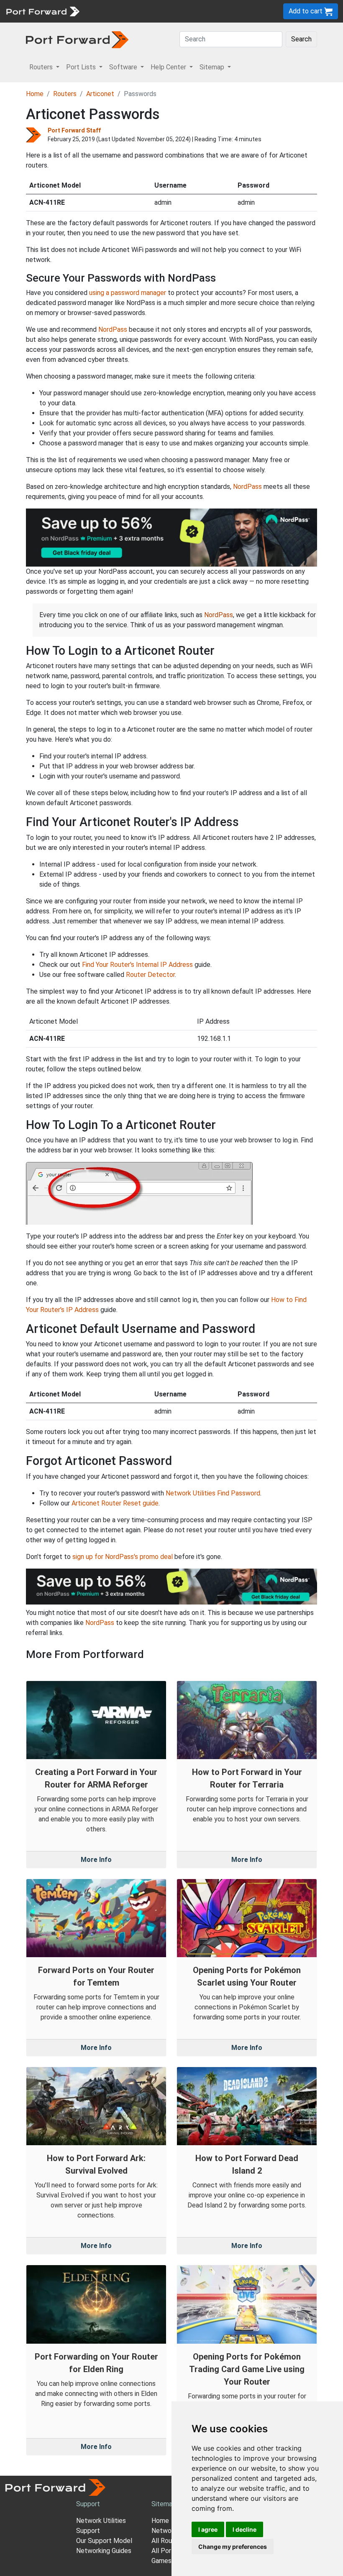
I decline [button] (244, 2529)
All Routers (168, 2541)
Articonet (100, 94)
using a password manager (128, 293)
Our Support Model (104, 2541)
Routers (65, 94)
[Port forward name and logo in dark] (77, 39)
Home (35, 94)
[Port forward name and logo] (42, 11)
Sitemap (164, 2504)
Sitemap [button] (213, 67)
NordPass (113, 329)
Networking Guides (104, 2551)
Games (161, 2561)
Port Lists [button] (82, 67)
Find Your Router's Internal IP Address (137, 965)
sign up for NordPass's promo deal (123, 1557)
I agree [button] (208, 2529)
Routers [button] (42, 67)
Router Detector (150, 975)
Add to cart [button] (306, 11)
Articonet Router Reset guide (115, 1503)
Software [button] (124, 67)
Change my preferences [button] (233, 2547)
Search (301, 39)
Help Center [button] (169, 67)
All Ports (164, 2551)
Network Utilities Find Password (213, 1493)
